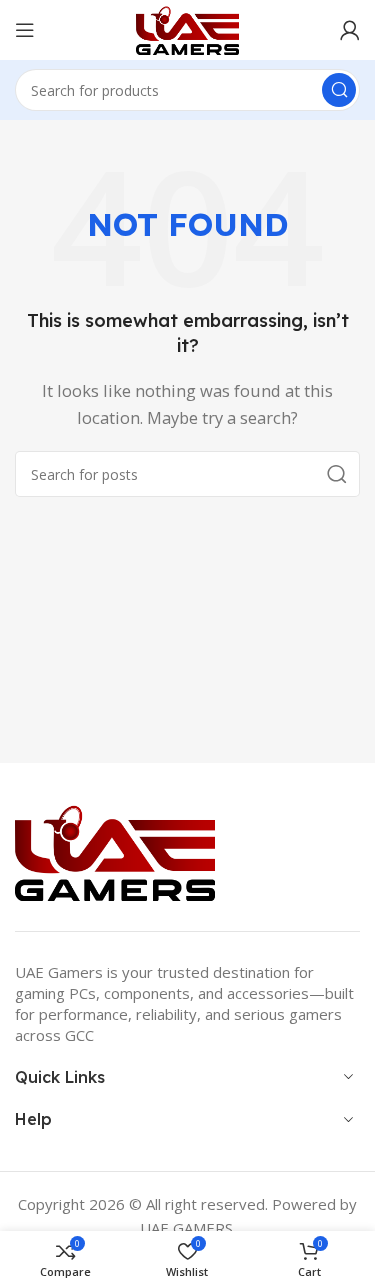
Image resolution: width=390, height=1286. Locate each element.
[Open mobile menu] (25, 30)
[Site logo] (187, 28)
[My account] (350, 30)
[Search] (339, 90)
